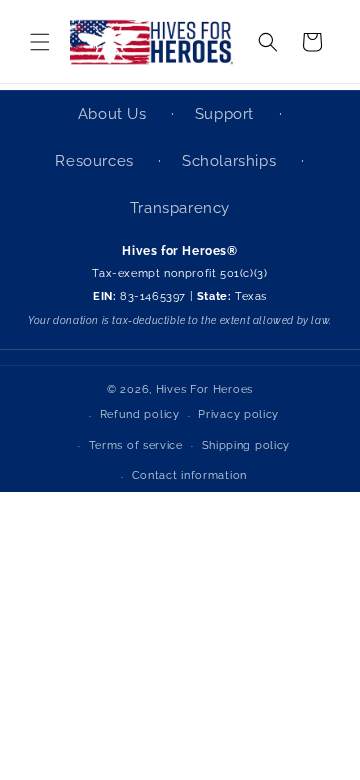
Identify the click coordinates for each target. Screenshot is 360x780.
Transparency (180, 208)
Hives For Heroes (204, 389)
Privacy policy (238, 414)
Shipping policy (246, 445)
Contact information (189, 475)
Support (227, 114)
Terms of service (136, 445)
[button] (40, 42)
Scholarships (231, 161)
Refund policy (140, 414)
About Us (114, 114)
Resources (96, 161)
